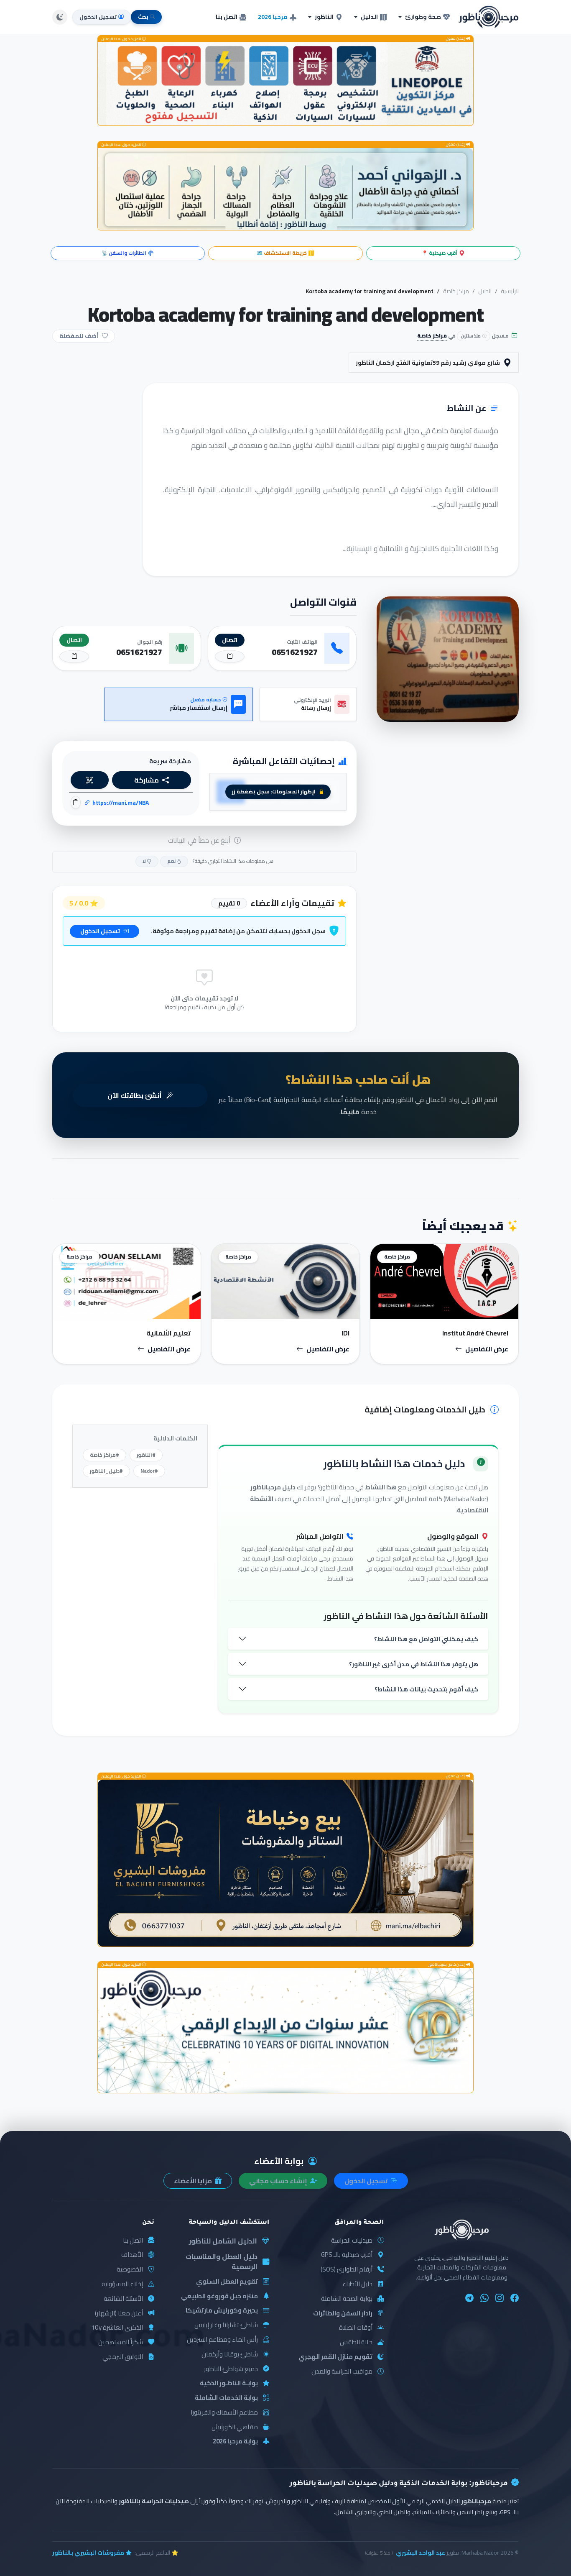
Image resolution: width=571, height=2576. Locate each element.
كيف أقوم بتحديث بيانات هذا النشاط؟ (426, 1689)
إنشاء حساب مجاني (279, 2181)
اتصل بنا (227, 17)
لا (145, 861)
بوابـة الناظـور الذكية (229, 2383)
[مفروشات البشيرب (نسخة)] (285, 1863)
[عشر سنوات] (285, 2030)
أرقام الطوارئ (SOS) (347, 2270)
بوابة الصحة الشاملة (347, 2299)
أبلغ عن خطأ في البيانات (200, 840)
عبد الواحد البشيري (421, 2553)
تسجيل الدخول (101, 931)
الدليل (485, 291)
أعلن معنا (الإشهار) (119, 2314)
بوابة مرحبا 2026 (235, 2442)
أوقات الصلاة (356, 2328)
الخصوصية (130, 2270)
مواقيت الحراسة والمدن (342, 2372)
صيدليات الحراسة (352, 2241)
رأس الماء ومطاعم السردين (222, 2340)
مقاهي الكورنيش (235, 2427)
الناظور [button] (324, 17)
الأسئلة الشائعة (123, 2299)
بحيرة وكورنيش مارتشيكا (222, 2311)
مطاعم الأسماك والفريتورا (224, 2413)
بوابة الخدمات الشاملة (226, 2398)
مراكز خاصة (456, 291)
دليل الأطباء (357, 2284)
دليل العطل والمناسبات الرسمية (222, 2262)
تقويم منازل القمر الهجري (335, 2357)
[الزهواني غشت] (285, 189)
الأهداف (132, 2255)
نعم (172, 861)
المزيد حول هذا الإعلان (122, 39)
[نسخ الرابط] (76, 802)
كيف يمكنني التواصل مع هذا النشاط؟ (426, 1639)
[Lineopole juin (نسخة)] (285, 84)
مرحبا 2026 (273, 17)
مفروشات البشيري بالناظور (88, 2553)
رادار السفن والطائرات (343, 2314)
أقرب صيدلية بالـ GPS (347, 2255)
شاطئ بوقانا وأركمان (230, 2355)
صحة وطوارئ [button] (423, 17)
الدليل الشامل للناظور (223, 2241)
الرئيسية (510, 291)
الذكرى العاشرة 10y (117, 2328)
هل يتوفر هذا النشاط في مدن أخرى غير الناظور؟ (414, 1664)
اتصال (230, 640)
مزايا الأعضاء (194, 2181)
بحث (143, 17)
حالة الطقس (356, 2342)
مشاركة (147, 780)
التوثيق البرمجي (123, 2357)
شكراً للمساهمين (121, 2342)
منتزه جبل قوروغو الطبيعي (219, 2296)
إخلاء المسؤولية (122, 2284)
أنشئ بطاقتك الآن (135, 1095)
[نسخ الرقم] (230, 656)
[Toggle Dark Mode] (60, 17)
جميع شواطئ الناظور (231, 2369)
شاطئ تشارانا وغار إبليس (226, 2325)
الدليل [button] (369, 17)
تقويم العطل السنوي (227, 2282)
